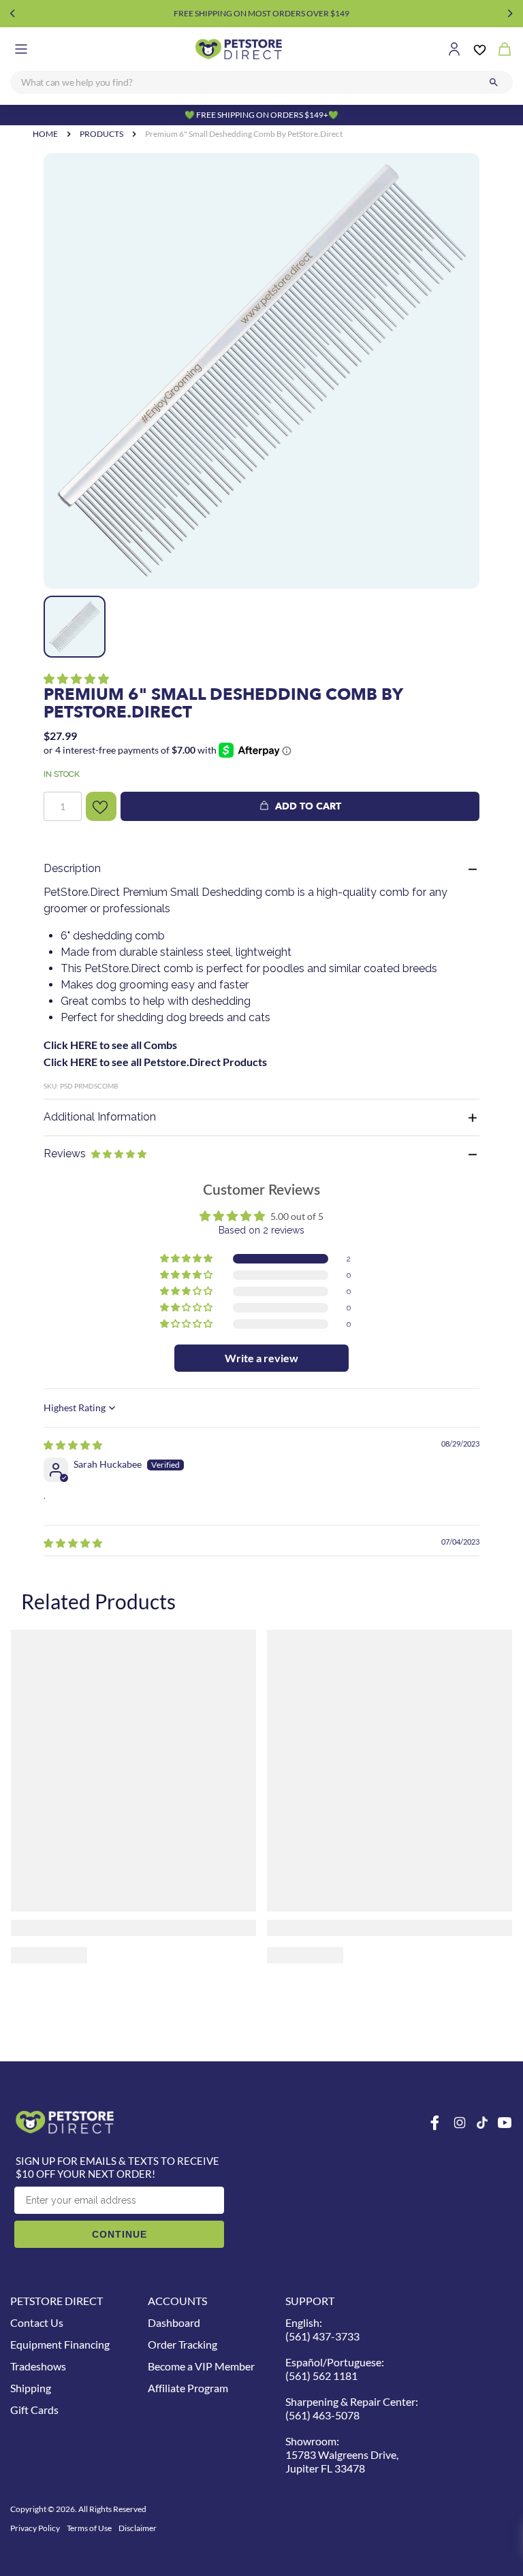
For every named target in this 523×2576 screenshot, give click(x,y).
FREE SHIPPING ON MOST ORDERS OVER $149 (261, 13)
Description (72, 868)
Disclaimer (138, 2528)
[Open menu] (21, 49)
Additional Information (100, 1117)
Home (45, 134)
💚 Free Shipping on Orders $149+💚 (261, 115)
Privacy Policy (35, 2528)
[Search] (494, 82)
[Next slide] (510, 14)
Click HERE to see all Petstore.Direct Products (155, 1062)
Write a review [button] (261, 1358)
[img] (73, 1445)
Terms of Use (89, 2528)
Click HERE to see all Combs (110, 1045)
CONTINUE (120, 2234)
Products (101, 134)
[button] (76, 678)
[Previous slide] (13, 14)
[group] (261, 371)
